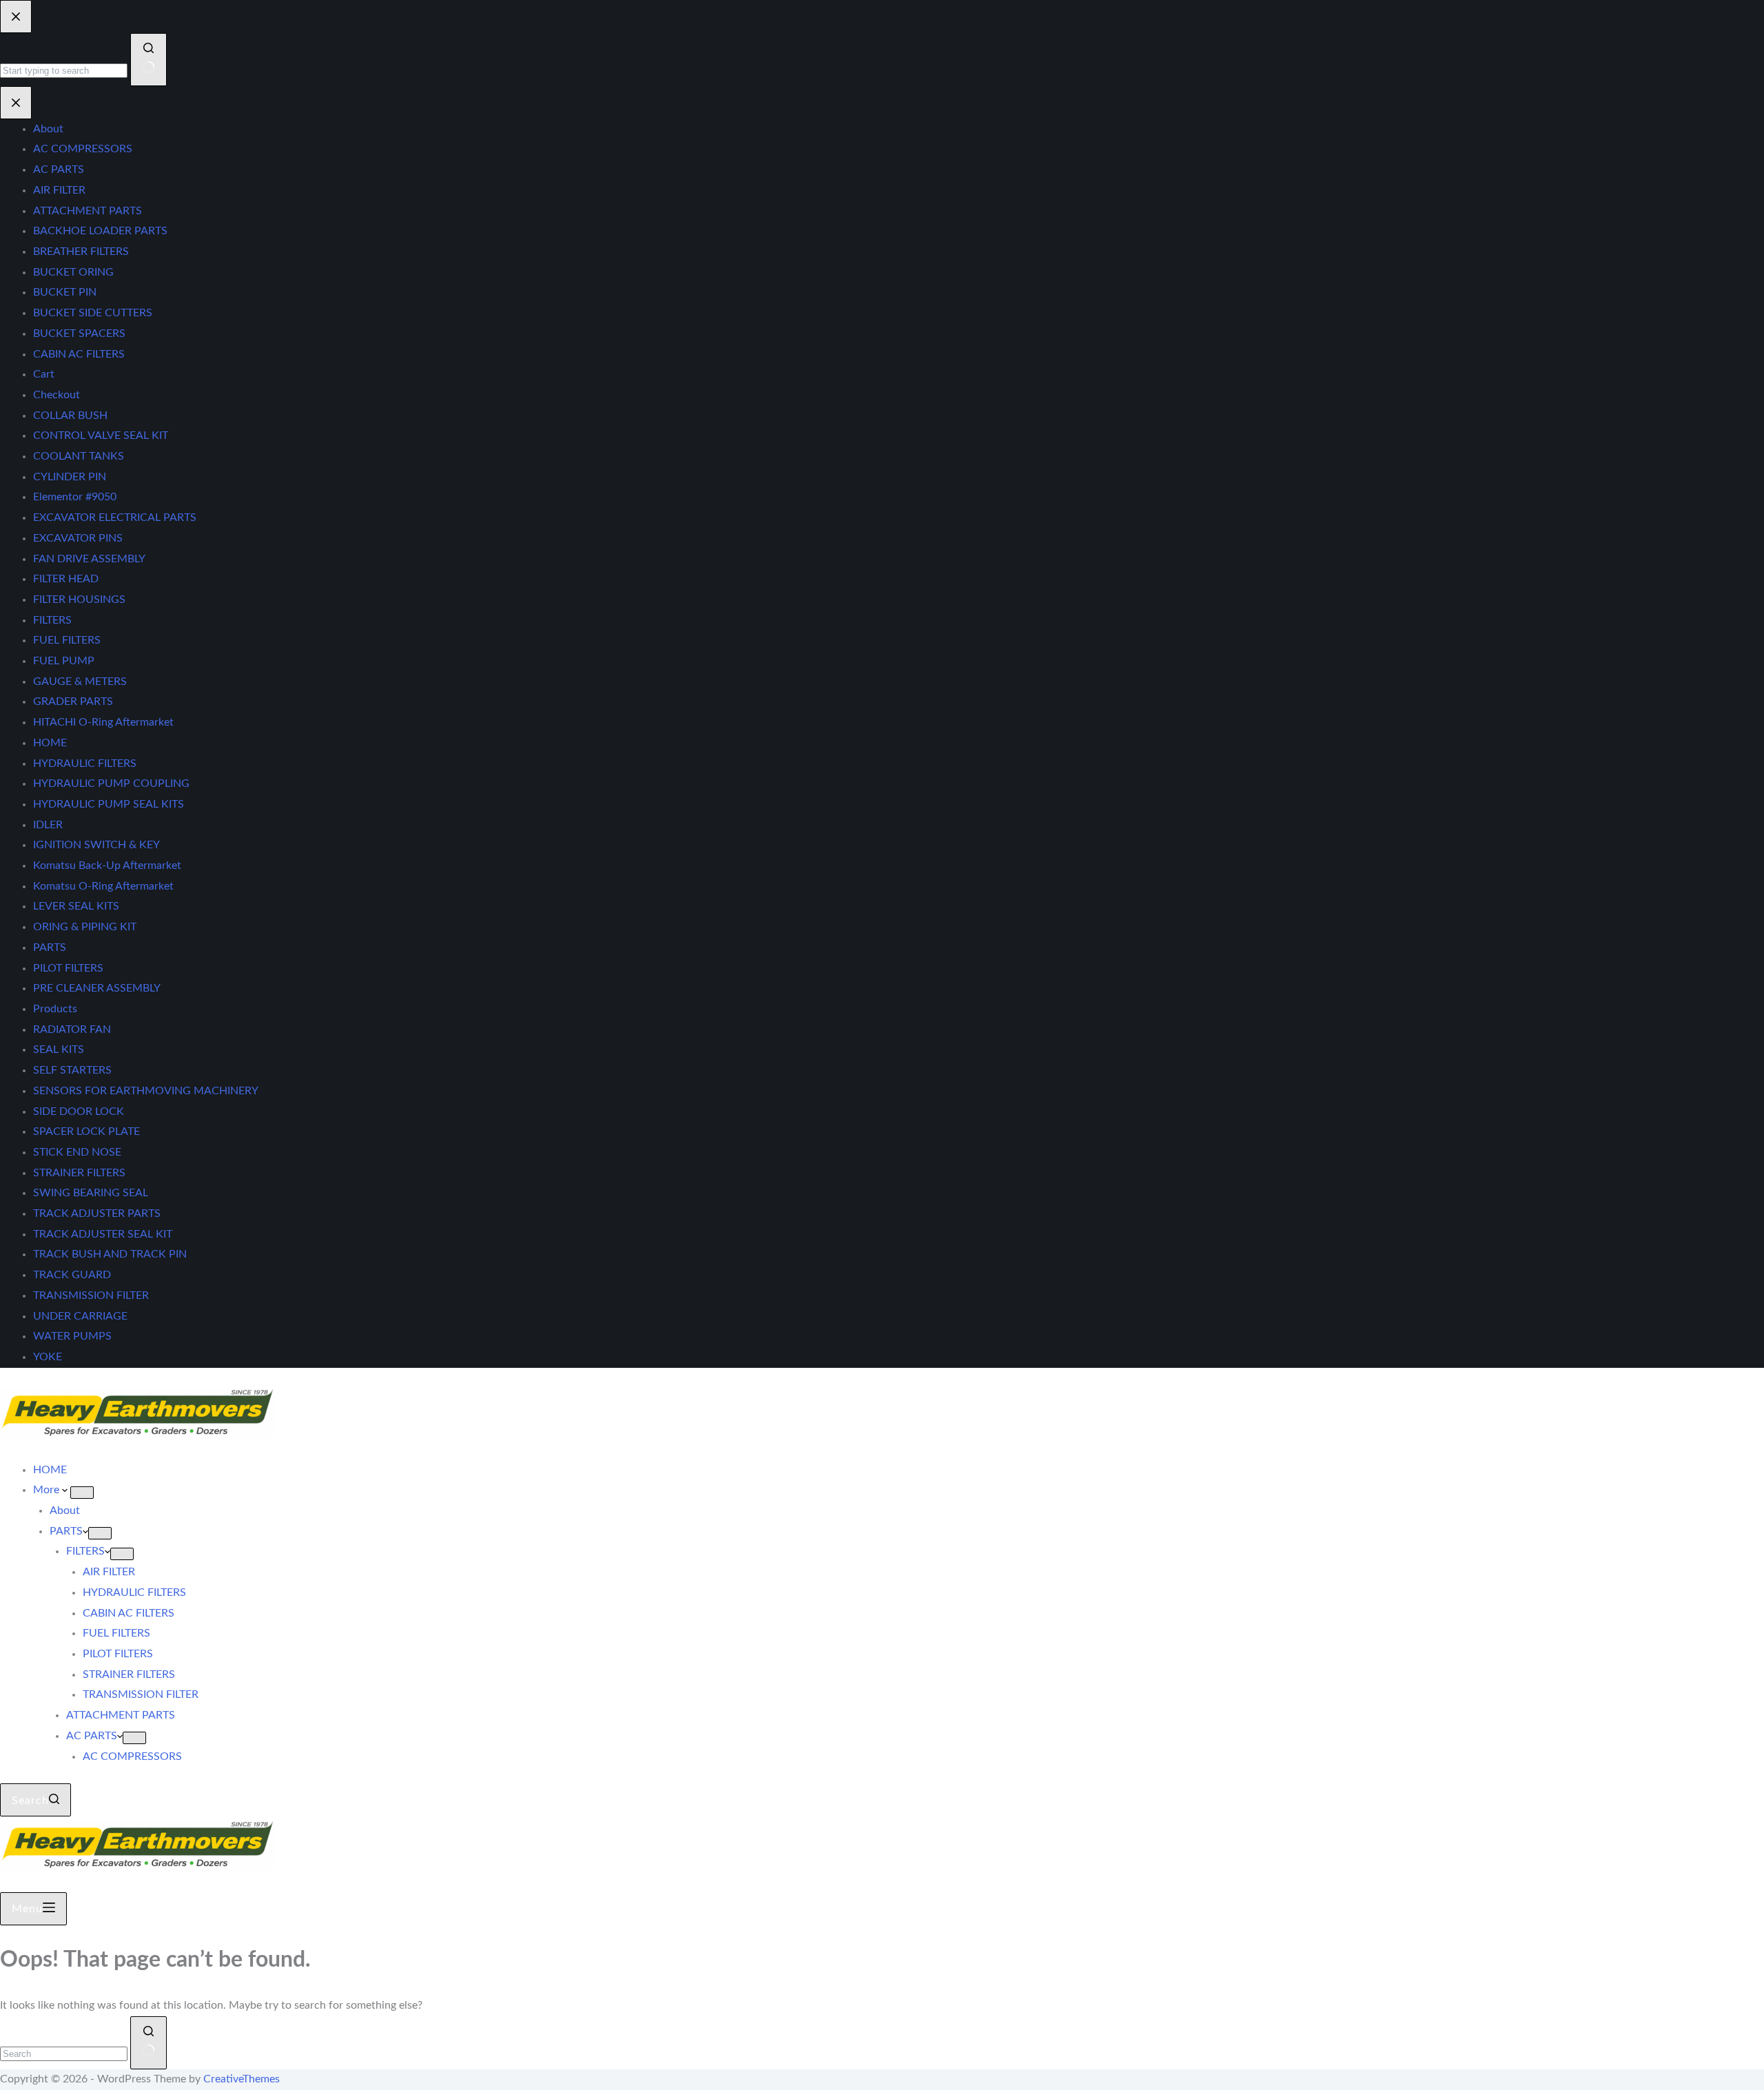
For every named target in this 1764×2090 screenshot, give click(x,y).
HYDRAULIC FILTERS (134, 1592)
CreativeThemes (242, 2079)
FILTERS (85, 1551)
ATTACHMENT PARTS (121, 1715)
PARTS (66, 1531)
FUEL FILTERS (116, 1633)
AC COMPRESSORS (132, 1756)
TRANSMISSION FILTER (141, 1694)
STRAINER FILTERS (129, 1674)
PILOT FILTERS (118, 1654)
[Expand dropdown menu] (82, 1493)
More (48, 1490)
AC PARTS (92, 1736)
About (65, 1510)
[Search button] (148, 2043)
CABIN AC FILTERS (129, 1613)
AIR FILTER (109, 1572)
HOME (50, 1470)
